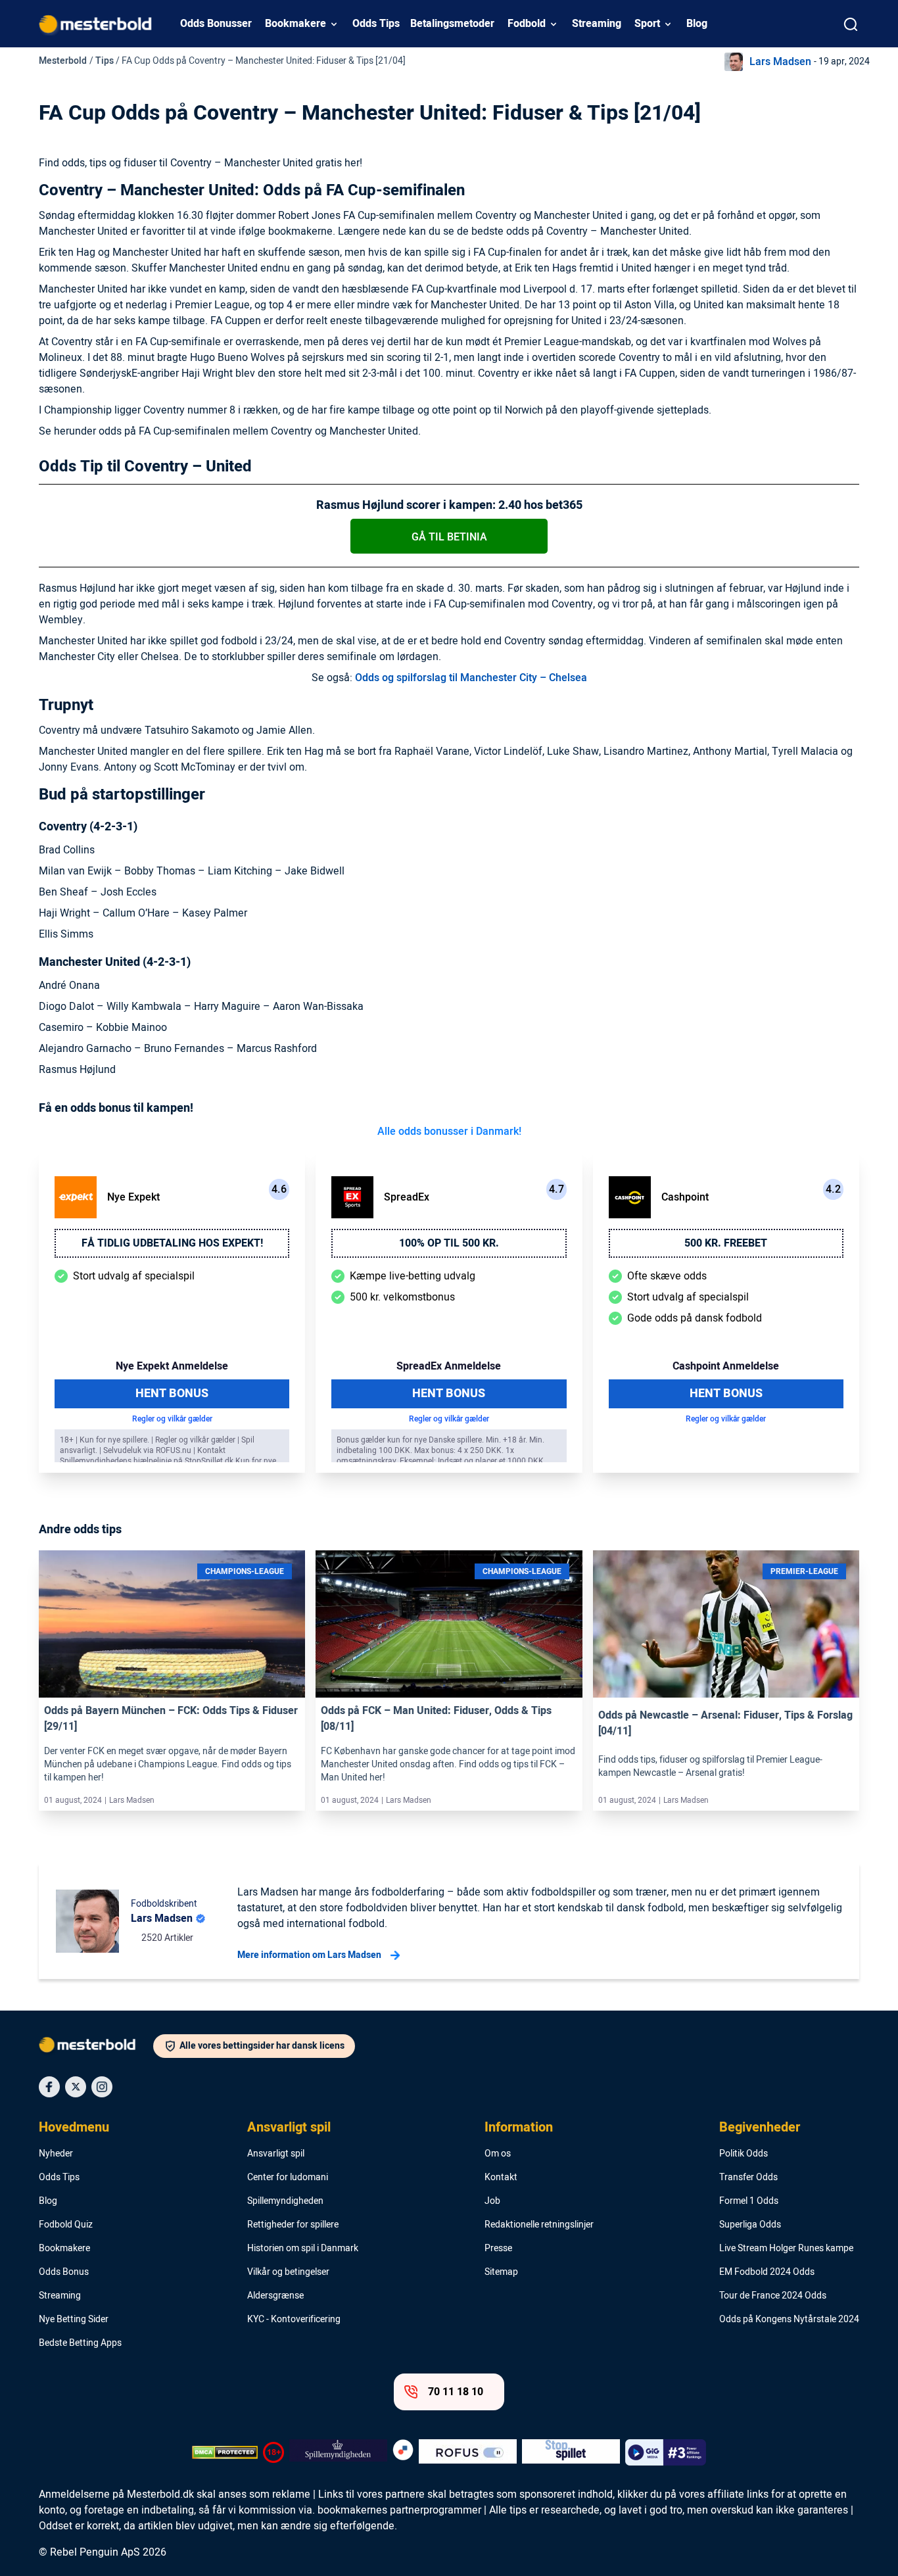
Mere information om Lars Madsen (309, 1955)
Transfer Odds (748, 2178)
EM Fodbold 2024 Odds (767, 2272)
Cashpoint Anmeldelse (726, 1366)
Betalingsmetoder (452, 24)
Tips (105, 61)
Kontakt (501, 2178)
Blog (697, 24)
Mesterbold (63, 61)
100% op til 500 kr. (449, 1243)
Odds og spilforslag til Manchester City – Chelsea (470, 678)
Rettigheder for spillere (293, 2225)
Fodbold (527, 24)
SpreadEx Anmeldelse (449, 1366)
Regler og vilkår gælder (172, 1419)
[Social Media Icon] (49, 2087)
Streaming (597, 24)
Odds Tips (376, 24)
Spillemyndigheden (285, 2201)
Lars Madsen (780, 62)
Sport (647, 24)
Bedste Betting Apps (80, 2343)
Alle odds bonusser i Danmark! (449, 1132)
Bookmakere (295, 24)
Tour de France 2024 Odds (773, 2296)
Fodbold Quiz (66, 2225)
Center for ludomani (288, 2178)
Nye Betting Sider (74, 2320)
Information (519, 2128)
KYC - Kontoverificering (294, 2320)
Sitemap (501, 2272)
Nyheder (56, 2154)
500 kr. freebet (726, 1243)
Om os (498, 2154)
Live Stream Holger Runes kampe (786, 2249)
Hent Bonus (172, 1394)
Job (492, 2201)
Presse (498, 2249)
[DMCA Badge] (225, 2452)
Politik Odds (744, 2154)
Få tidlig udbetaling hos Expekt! (172, 1243)
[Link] (172, 1624)
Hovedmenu (74, 2128)
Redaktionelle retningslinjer (539, 2225)
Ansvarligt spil (289, 2128)
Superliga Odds (750, 2225)
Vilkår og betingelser (288, 2272)
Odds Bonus (64, 2272)
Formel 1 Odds (749, 2201)
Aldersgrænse (275, 2296)
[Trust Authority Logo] (338, 2452)
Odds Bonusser (216, 24)
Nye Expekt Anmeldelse (172, 1366)
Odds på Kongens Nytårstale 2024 (789, 2320)
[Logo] (96, 2047)
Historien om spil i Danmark (303, 2249)
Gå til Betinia (449, 537)
